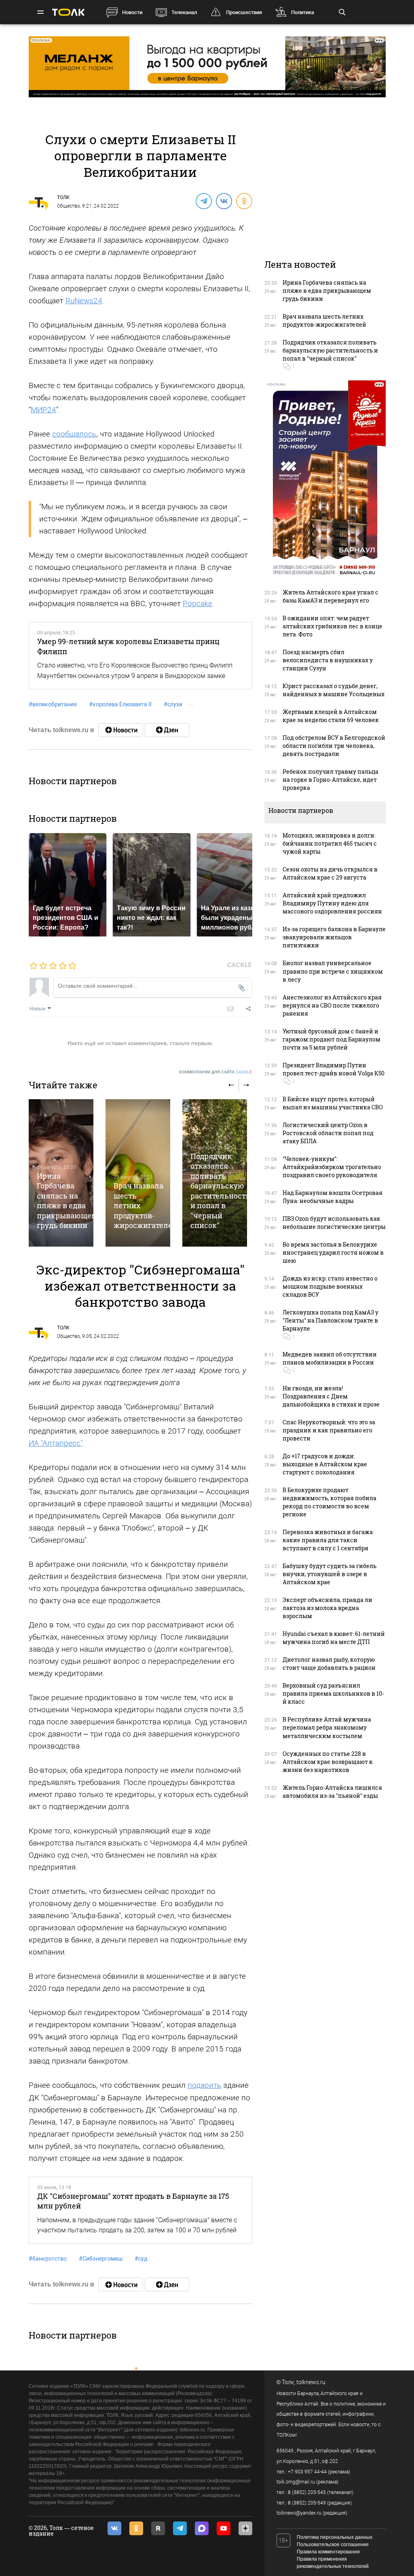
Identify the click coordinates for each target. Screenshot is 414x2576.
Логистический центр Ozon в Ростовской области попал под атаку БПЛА (328, 1133)
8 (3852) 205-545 (307, 2492)
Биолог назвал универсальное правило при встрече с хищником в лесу (333, 971)
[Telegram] (203, 201)
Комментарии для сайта (216, 1072)
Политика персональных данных (335, 2537)
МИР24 (43, 410)
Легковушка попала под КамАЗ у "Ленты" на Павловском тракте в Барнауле (331, 1320)
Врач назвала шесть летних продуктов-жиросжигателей (324, 320)
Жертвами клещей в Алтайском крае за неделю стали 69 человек (331, 716)
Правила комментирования (328, 2552)
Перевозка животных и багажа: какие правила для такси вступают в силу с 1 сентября (328, 1540)
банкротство (48, 2259)
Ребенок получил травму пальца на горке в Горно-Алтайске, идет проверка (331, 780)
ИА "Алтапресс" (56, 1443)
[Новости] (120, 730)
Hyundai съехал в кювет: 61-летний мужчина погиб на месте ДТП (334, 1638)
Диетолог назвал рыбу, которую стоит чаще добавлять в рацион (329, 1664)
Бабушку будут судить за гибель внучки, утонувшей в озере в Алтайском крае (330, 1574)
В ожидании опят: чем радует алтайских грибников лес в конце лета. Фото (333, 626)
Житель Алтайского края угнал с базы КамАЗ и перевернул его (331, 596)
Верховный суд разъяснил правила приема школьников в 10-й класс (333, 1693)
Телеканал (184, 12)
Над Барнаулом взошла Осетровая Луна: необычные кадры (333, 1197)
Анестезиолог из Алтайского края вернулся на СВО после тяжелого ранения (332, 1005)
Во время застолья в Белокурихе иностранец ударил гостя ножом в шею (333, 1252)
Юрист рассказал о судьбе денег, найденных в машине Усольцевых (334, 690)
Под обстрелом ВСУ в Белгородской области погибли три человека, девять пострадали (334, 746)
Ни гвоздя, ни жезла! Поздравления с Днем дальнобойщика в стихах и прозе (331, 1396)
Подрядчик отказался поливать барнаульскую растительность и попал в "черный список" (220, 1191)
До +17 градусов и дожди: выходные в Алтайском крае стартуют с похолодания (325, 1464)
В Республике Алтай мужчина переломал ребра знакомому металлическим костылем (327, 1727)
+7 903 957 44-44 (307, 2472)
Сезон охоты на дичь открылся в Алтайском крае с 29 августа (330, 873)
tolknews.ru (311, 2382)
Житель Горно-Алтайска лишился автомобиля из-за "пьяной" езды (332, 1792)
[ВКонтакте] (224, 201)
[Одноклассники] (244, 201)
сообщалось (74, 434)
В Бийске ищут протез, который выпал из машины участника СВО (333, 1103)
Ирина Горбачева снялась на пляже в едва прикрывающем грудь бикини (67, 1201)
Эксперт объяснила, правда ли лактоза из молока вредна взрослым (327, 1608)
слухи (173, 704)
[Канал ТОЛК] (167, 730)
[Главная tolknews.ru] (68, 12)
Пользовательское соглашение (333, 2545)
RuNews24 (84, 301)
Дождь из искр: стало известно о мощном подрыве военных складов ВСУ (330, 1286)
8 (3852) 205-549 (307, 2503)
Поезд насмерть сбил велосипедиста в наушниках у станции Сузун (328, 660)
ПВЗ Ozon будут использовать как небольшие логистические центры (334, 1223)
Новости (132, 12)
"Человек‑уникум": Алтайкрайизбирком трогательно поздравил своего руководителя (332, 1167)
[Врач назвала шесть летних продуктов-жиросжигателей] (138, 1173)
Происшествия (244, 12)
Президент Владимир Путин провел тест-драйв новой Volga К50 (334, 1069)
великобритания (53, 704)
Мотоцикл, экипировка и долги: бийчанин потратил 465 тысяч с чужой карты (330, 843)
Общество (69, 206)
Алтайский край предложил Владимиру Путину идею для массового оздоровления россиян (332, 903)
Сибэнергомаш (101, 2259)
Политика (303, 12)
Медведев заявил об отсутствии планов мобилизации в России (330, 1358)
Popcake (197, 604)
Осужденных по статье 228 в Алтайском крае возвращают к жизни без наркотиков (328, 1762)
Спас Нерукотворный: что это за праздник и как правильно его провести (329, 1430)
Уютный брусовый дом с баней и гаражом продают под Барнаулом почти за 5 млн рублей (332, 1039)
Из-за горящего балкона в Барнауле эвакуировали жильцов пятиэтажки (334, 937)
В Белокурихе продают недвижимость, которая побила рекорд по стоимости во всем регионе (330, 1502)
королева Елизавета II (120, 704)
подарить (204, 2085)
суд (141, 2259)
